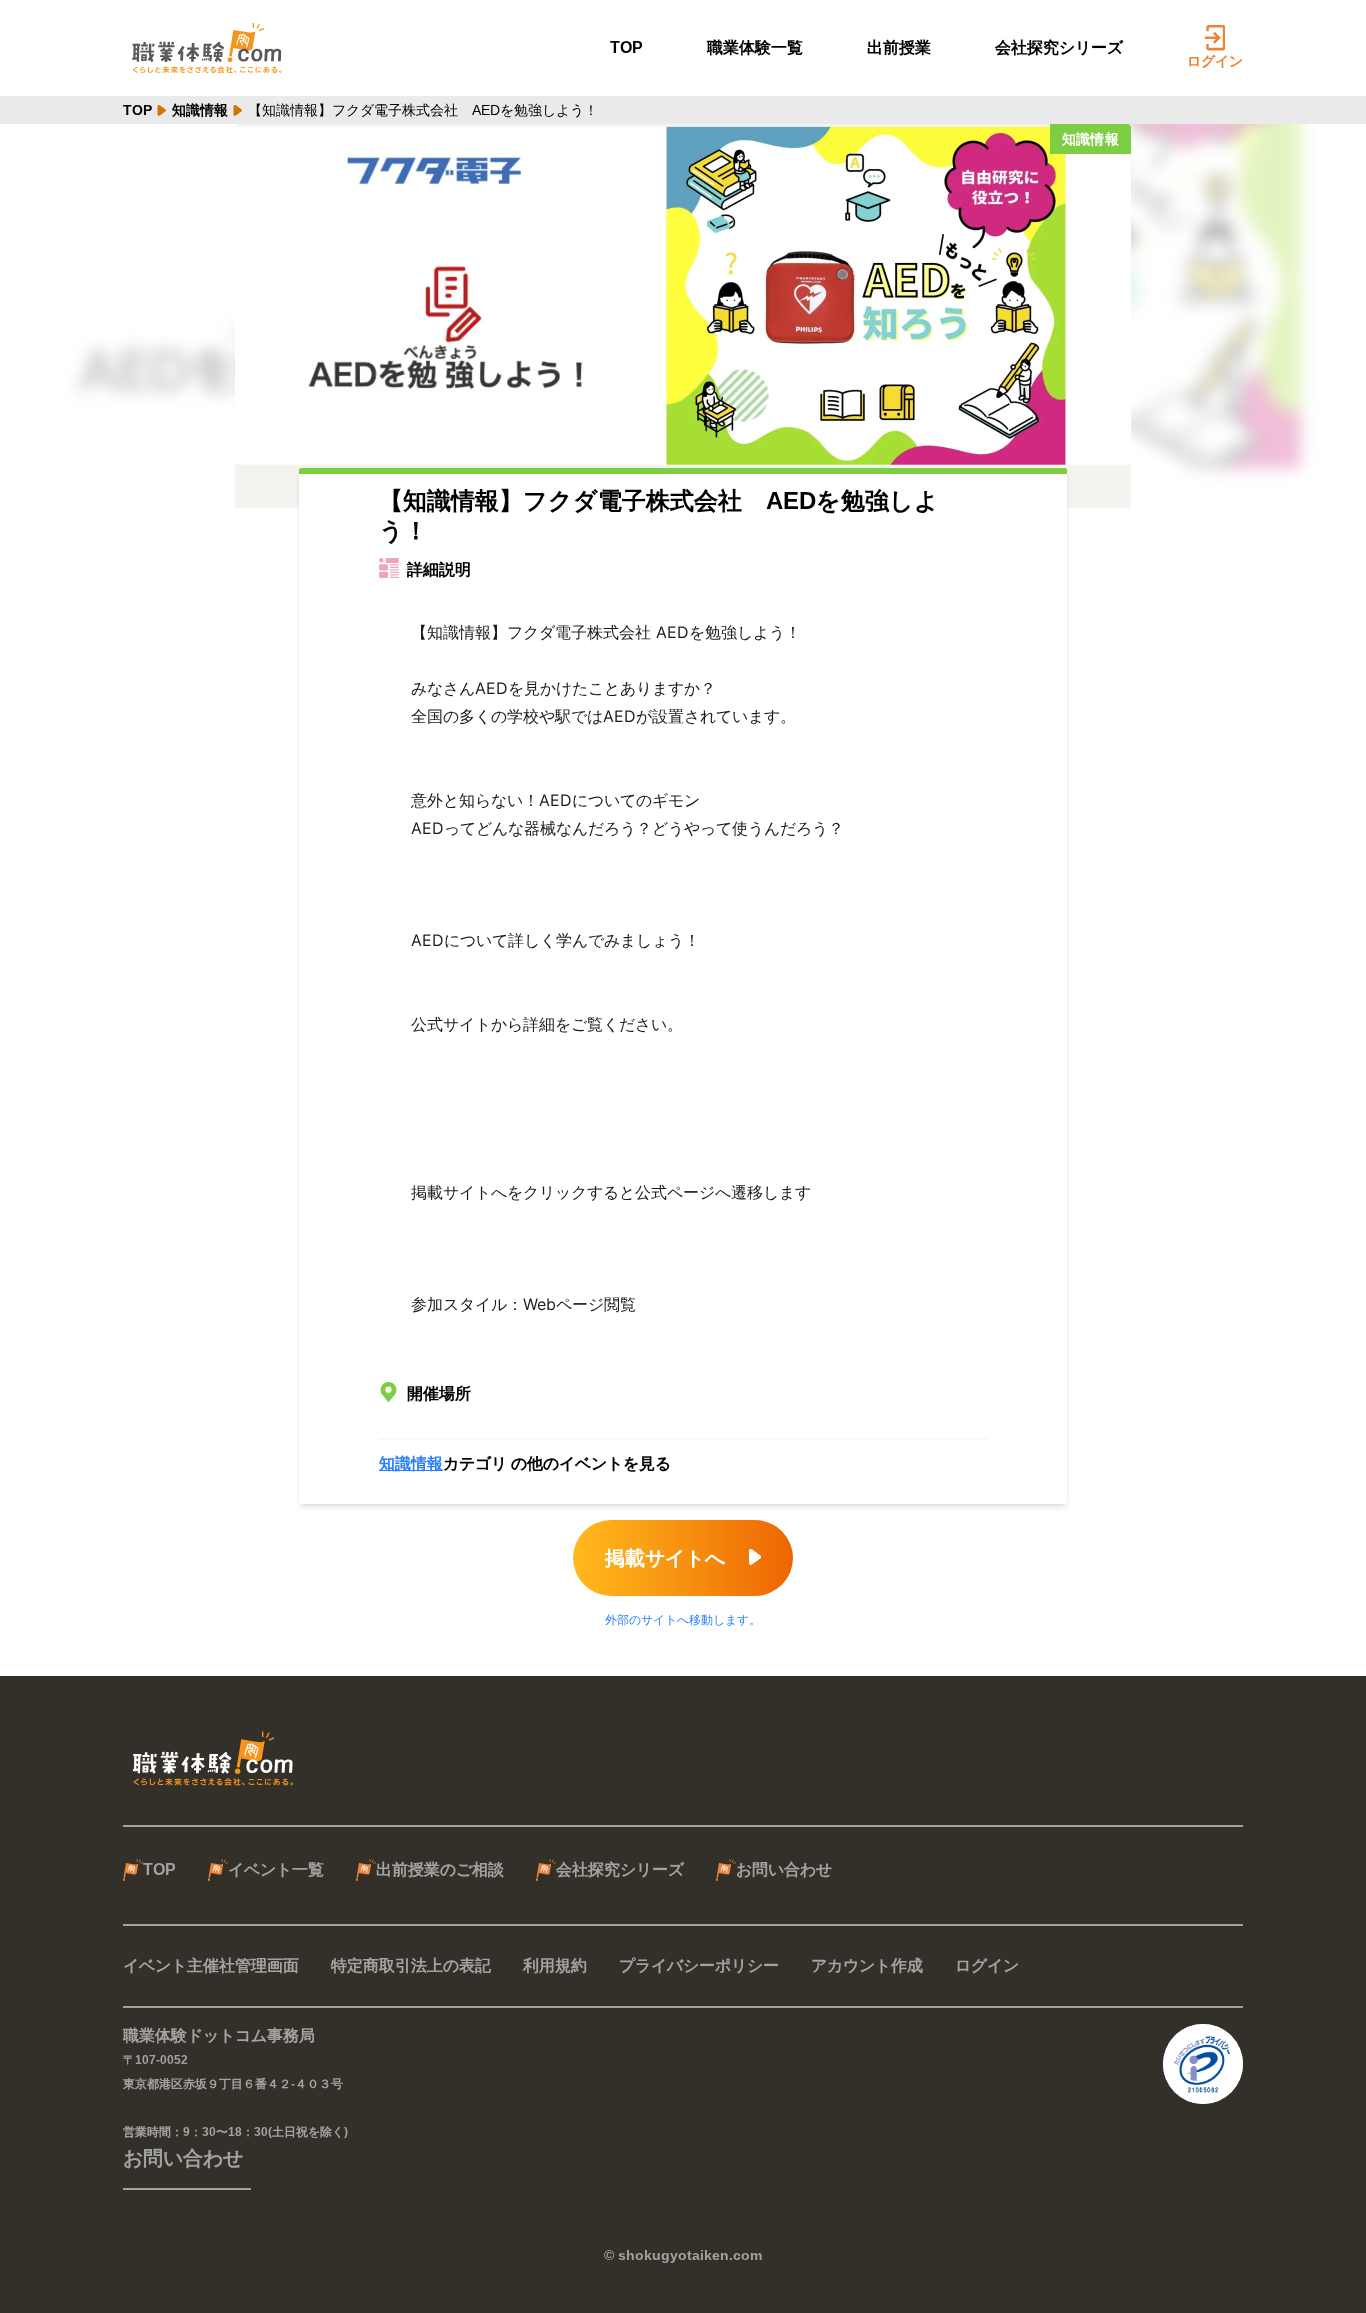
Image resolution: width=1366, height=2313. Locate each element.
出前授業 (899, 47)
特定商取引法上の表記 (411, 1965)
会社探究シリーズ (1059, 47)
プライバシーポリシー (699, 1965)
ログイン (1215, 61)
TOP (626, 47)
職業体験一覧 (755, 47)
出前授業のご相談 (440, 1869)
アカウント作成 (867, 1965)
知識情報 (200, 110)
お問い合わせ (784, 1869)
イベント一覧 (276, 1869)
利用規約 (555, 1965)
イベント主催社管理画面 (211, 1965)
